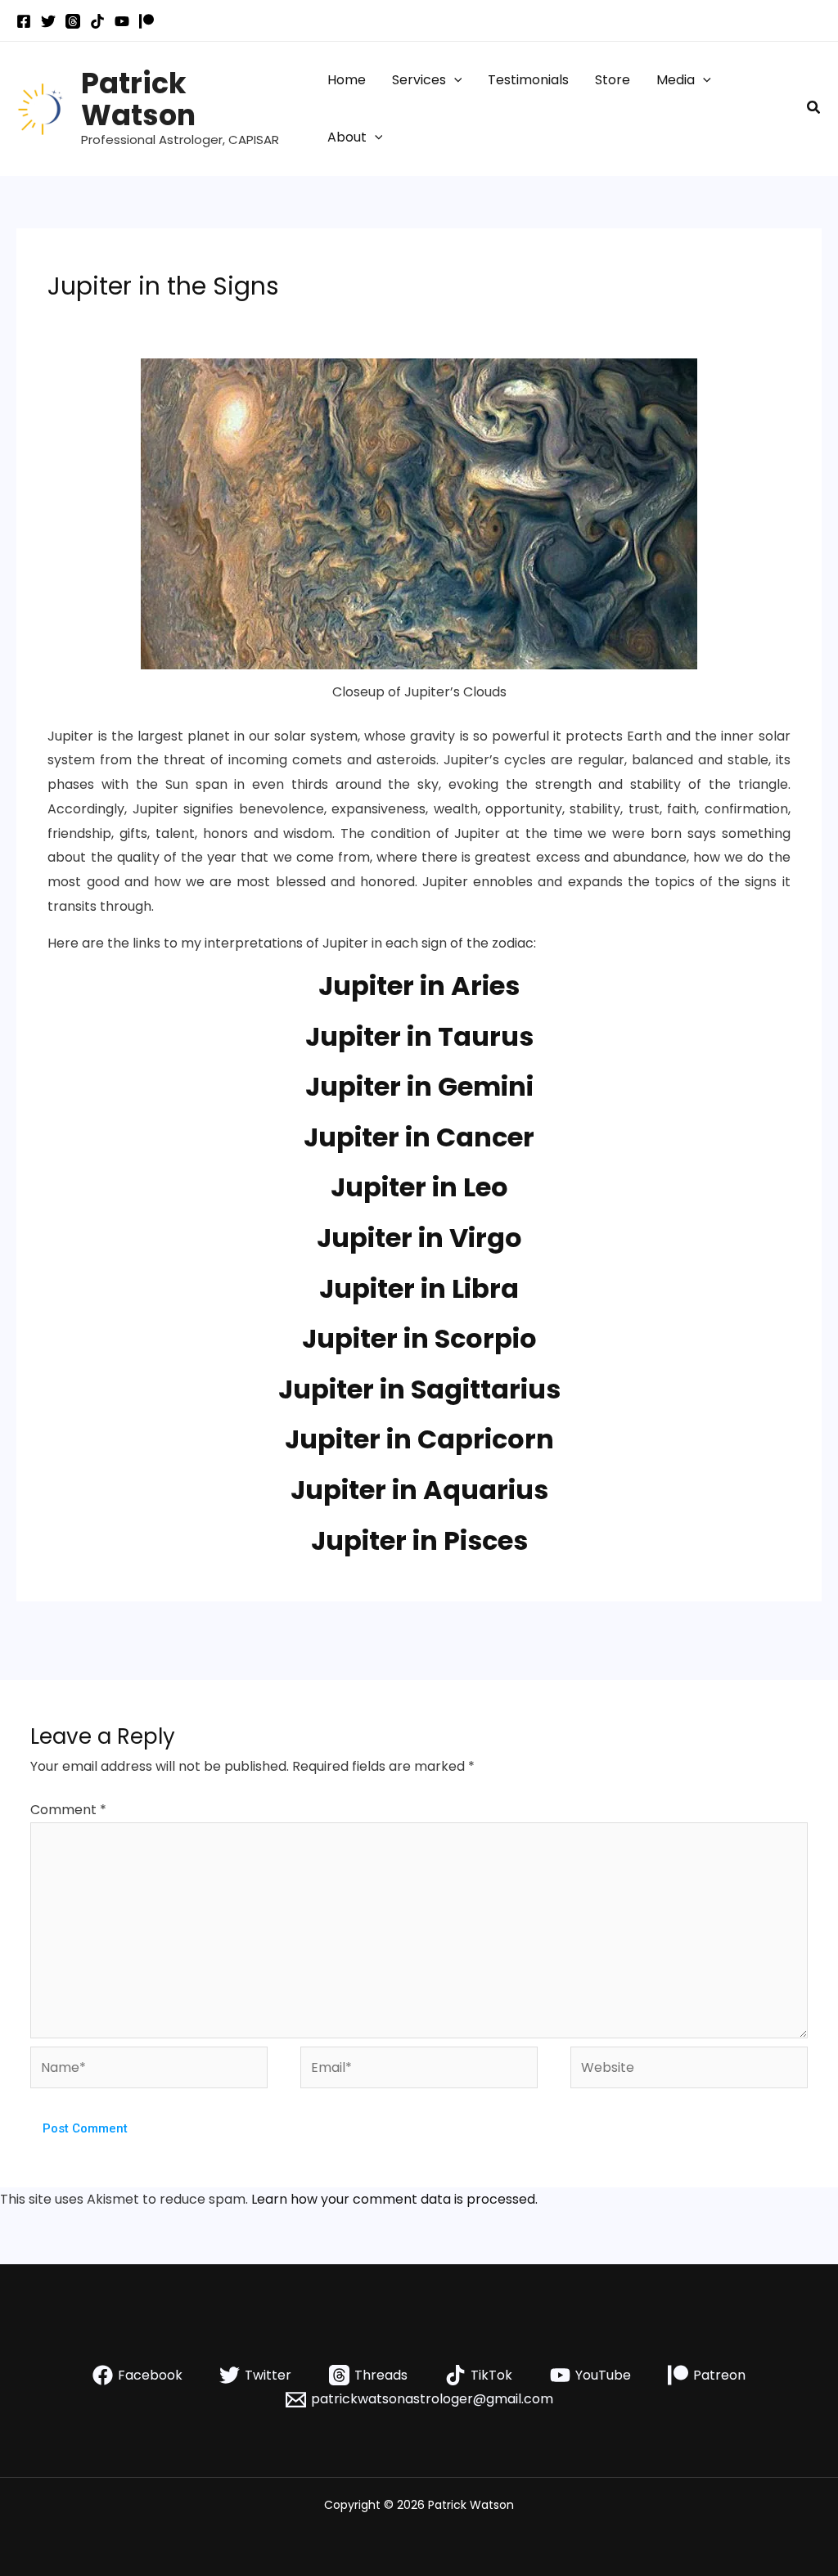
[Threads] (73, 21)
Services (419, 80)
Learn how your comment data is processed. (394, 2199)
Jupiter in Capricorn (419, 1439)
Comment (68, 1810)
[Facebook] (24, 21)
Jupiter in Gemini (419, 1086)
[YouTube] (122, 21)
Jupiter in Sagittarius (419, 1389)
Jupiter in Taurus (419, 1036)
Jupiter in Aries (419, 986)
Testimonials (528, 80)
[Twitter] (48, 21)
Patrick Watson (138, 99)
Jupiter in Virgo (419, 1238)
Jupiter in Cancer (419, 1137)
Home (347, 80)
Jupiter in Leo (419, 1187)
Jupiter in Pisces (419, 1540)
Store (613, 80)
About (347, 137)
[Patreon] (146, 21)
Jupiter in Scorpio (419, 1338)
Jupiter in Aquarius (419, 1490)
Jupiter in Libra (419, 1288)
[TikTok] (97, 21)
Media (676, 80)
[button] (454, 80)
